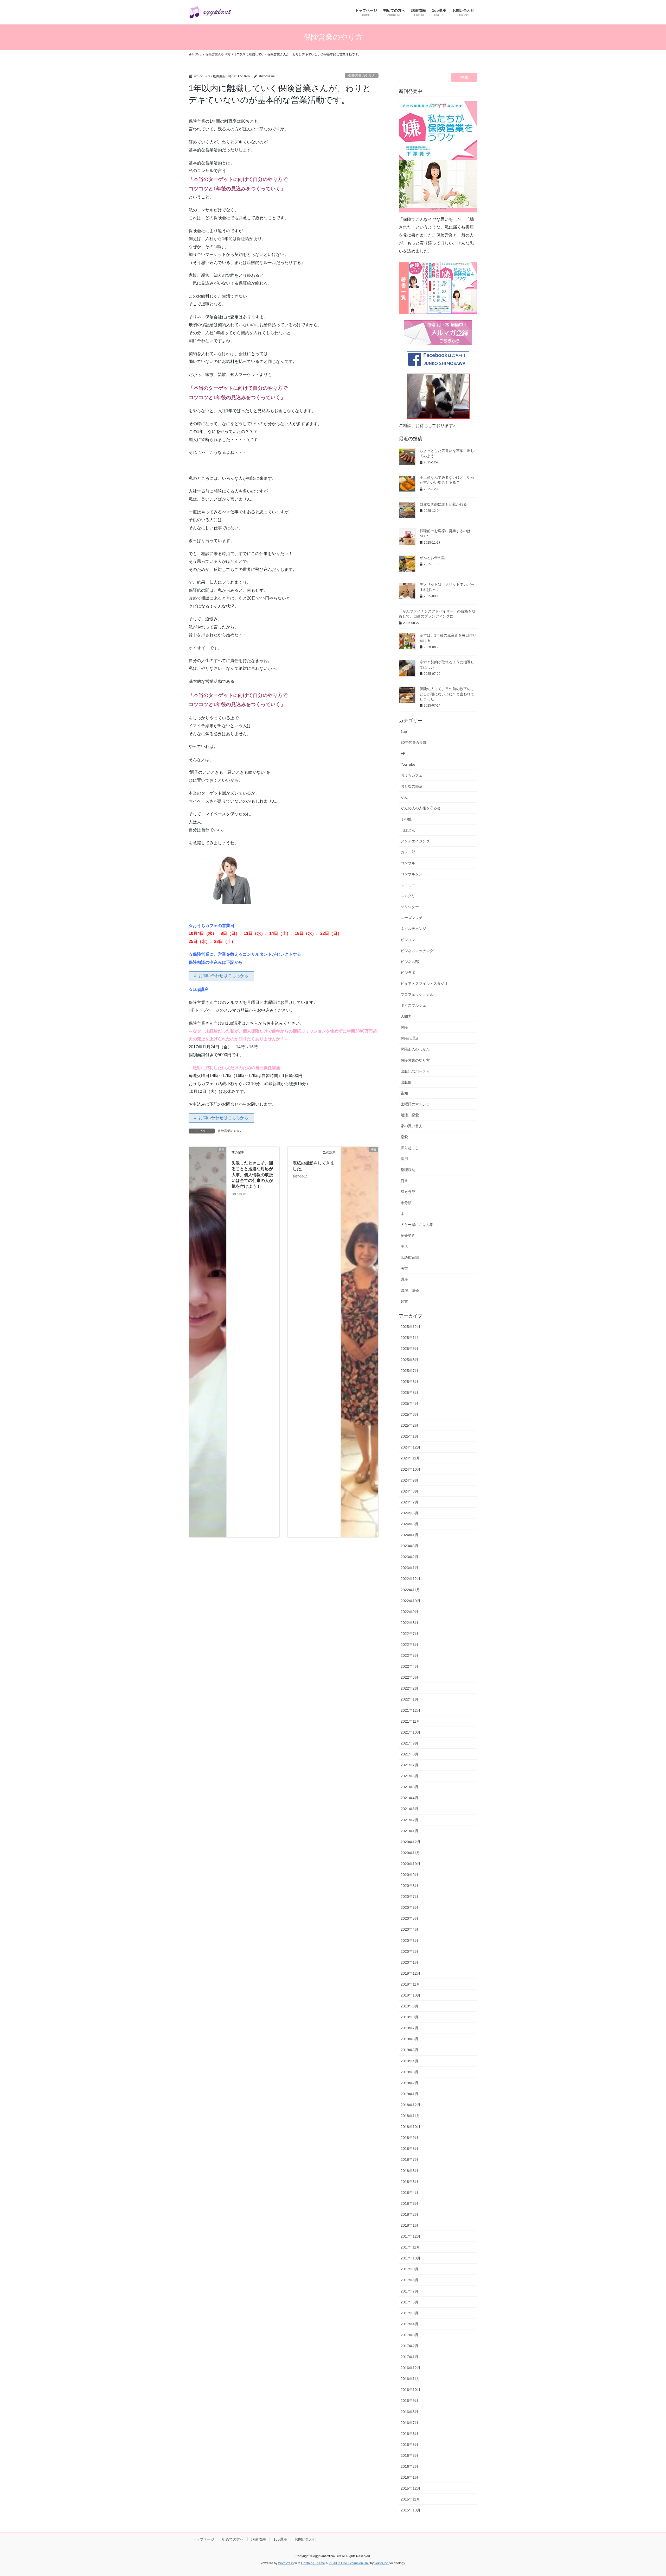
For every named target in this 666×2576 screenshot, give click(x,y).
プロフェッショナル (417, 994)
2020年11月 (410, 1853)
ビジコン (408, 940)
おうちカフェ (412, 775)
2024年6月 (409, 1513)
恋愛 (404, 1137)
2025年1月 (409, 1436)
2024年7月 (409, 1502)
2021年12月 (411, 1710)
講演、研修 (410, 1290)
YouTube (408, 764)
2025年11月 (410, 1338)
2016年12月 (411, 2368)
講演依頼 (259, 2539)
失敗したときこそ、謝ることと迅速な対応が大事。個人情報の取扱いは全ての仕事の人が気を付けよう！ (252, 1175)
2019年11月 (410, 1984)
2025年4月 (409, 1403)
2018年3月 (409, 2203)
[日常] (208, 1342)
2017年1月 (409, 2357)
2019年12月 (411, 1973)
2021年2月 (409, 1820)
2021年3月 (409, 1809)
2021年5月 (409, 1787)
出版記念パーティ (415, 1071)
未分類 (406, 1203)
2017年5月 (409, 2313)
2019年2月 (409, 2083)
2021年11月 (410, 1721)
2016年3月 (409, 2455)
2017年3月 (409, 2335)
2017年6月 (409, 2302)
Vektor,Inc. (382, 2563)
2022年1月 (409, 1699)
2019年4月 (409, 2061)
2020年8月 (409, 1886)
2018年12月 (411, 2105)
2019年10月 (411, 1995)
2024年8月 (409, 1491)
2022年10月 (411, 1601)
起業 (404, 1301)
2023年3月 (409, 1546)
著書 (404, 1268)
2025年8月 (409, 1360)
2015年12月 (411, 2488)
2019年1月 (409, 2094)
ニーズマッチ (412, 918)
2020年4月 (409, 1929)
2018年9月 (409, 2138)
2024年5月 (409, 1524)
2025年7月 (409, 1371)
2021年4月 (409, 1798)
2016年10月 (411, 2390)
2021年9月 (409, 1743)
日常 (404, 1181)
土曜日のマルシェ (415, 1104)
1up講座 (280, 2539)
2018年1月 (409, 2225)
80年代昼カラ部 (414, 742)
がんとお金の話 (432, 558)
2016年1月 (409, 2477)
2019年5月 (409, 2050)
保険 (404, 1027)
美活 (404, 1246)
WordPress (286, 2563)
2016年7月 (409, 2423)
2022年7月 (409, 1634)
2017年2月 (409, 2346)
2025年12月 (411, 1327)
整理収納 (408, 1170)
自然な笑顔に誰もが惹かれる (443, 504)
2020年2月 (409, 1951)
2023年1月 (409, 1568)
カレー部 (408, 852)
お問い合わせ (305, 2539)
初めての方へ (233, 2539)
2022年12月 (411, 1579)
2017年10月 (411, 2258)
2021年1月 (409, 1831)
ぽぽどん (408, 830)
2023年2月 (409, 1557)
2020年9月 (409, 1875)
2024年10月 (411, 1469)
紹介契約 (408, 1236)
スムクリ (408, 896)
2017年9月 (409, 2269)
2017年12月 (411, 2236)
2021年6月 (409, 1776)
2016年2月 (409, 2466)
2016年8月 (409, 2412)
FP (403, 753)
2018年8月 (409, 2149)
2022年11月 (410, 1590)
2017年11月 (410, 2247)
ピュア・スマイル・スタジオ (424, 984)
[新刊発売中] (438, 157)
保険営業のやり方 (362, 76)
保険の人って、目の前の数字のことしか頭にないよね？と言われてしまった (447, 694)
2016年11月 (410, 2379)
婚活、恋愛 (410, 1115)
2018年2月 (409, 2214)
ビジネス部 (410, 962)
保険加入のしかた (415, 1049)
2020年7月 (409, 1897)
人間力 (406, 1016)
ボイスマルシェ (413, 1005)
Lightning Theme (313, 2563)
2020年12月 (411, 1842)
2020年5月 (409, 1918)
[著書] (360, 1342)
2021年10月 (411, 1732)
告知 (404, 1093)
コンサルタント (413, 874)
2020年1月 (409, 1962)
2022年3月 (409, 1677)
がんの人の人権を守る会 (421, 808)
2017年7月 (409, 2291)
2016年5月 (409, 2445)
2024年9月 (409, 1480)
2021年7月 (409, 1765)
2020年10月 (411, 1864)
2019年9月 (409, 2006)
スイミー (408, 885)
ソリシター (410, 907)
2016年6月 (409, 2434)
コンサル (408, 863)
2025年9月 (409, 1349)
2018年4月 (409, 2193)
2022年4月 (409, 1666)
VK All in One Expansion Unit (349, 2563)
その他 (406, 819)
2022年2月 (409, 1688)
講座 (404, 1279)
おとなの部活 (412, 786)
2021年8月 (409, 1754)
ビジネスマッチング (417, 951)
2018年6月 (409, 2171)
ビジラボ (408, 973)
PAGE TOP (647, 2494)
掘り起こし (410, 1148)
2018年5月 (409, 2182)
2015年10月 (411, 2510)
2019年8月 (409, 2017)
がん (404, 797)
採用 (404, 1159)
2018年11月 (410, 2116)
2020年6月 (409, 1907)
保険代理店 (410, 1038)
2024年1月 (409, 1535)
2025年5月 (409, 1393)
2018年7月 (409, 2159)
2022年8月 (409, 1623)
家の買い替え (412, 1126)
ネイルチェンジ (413, 929)
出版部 (406, 1082)
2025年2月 (409, 1425)
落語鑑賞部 (410, 1257)
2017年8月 (409, 2280)
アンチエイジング (415, 841)
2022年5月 (409, 1655)
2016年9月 (409, 2401)
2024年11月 (410, 1458)
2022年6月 (409, 1645)
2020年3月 (409, 1941)
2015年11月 (410, 2499)
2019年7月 (409, 2028)
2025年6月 (409, 1382)
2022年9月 (409, 1612)
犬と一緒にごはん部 (417, 1225)
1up (404, 732)
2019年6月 (409, 2039)
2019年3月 (409, 2072)
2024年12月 (411, 1447)
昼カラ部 (408, 1192)
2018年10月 (411, 2127)
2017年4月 (409, 2324)
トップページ (203, 2539)
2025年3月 (409, 1414)
